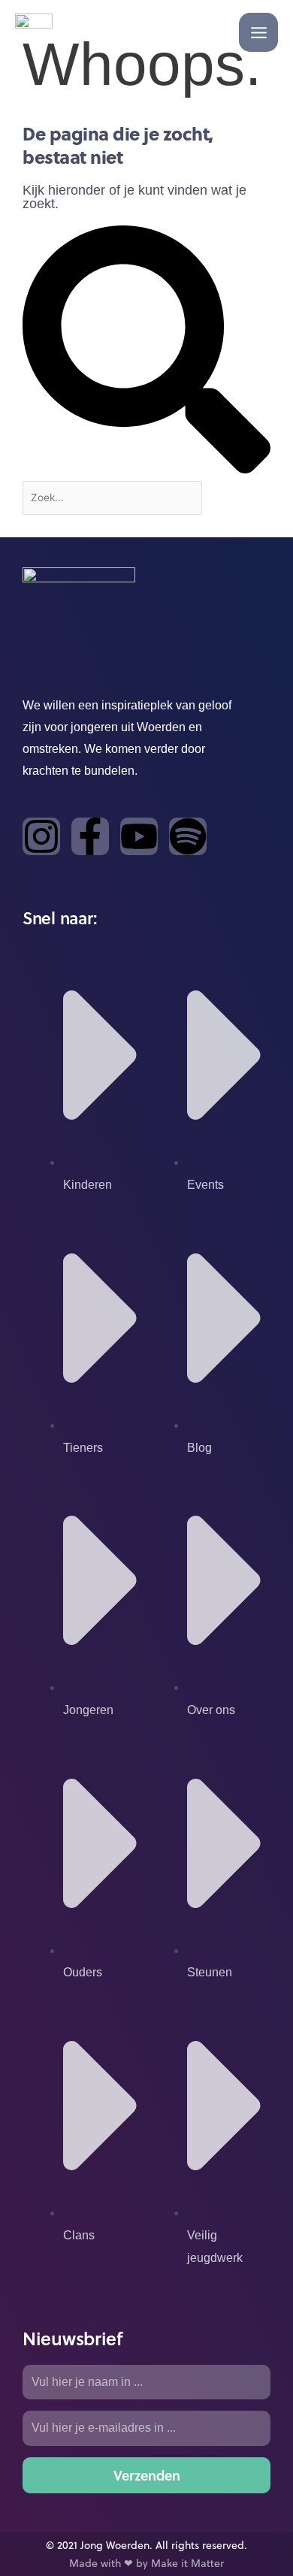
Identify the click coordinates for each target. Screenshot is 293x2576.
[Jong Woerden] (34, 32)
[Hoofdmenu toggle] (258, 32)
